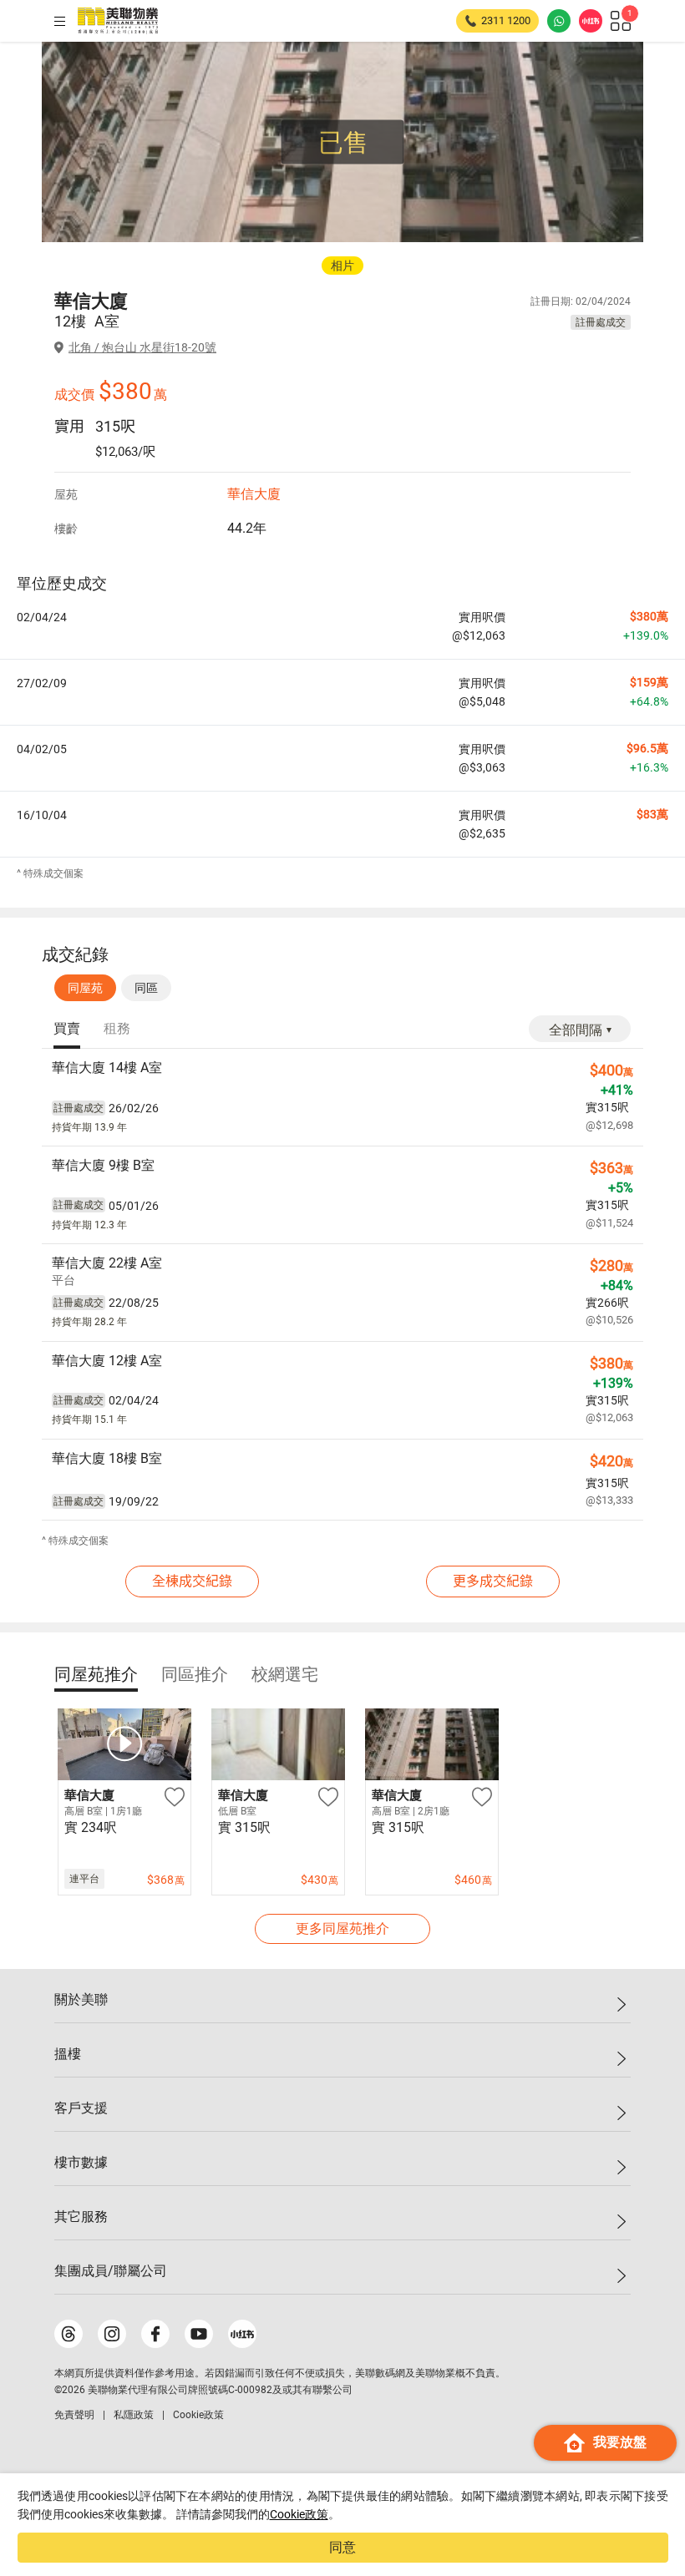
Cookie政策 (299, 2514)
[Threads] (68, 2334)
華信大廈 (254, 494)
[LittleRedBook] (242, 2334)
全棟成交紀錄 (192, 1581)
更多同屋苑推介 (342, 1928)
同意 (342, 2547)
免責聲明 (74, 2415)
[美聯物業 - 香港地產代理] (118, 21)
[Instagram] (112, 2334)
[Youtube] (199, 2334)
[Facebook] (155, 2334)
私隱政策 (134, 2415)
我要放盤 (620, 2442)
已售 (343, 142)
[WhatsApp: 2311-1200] (559, 21)
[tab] (67, 1030)
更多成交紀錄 (493, 1581)
